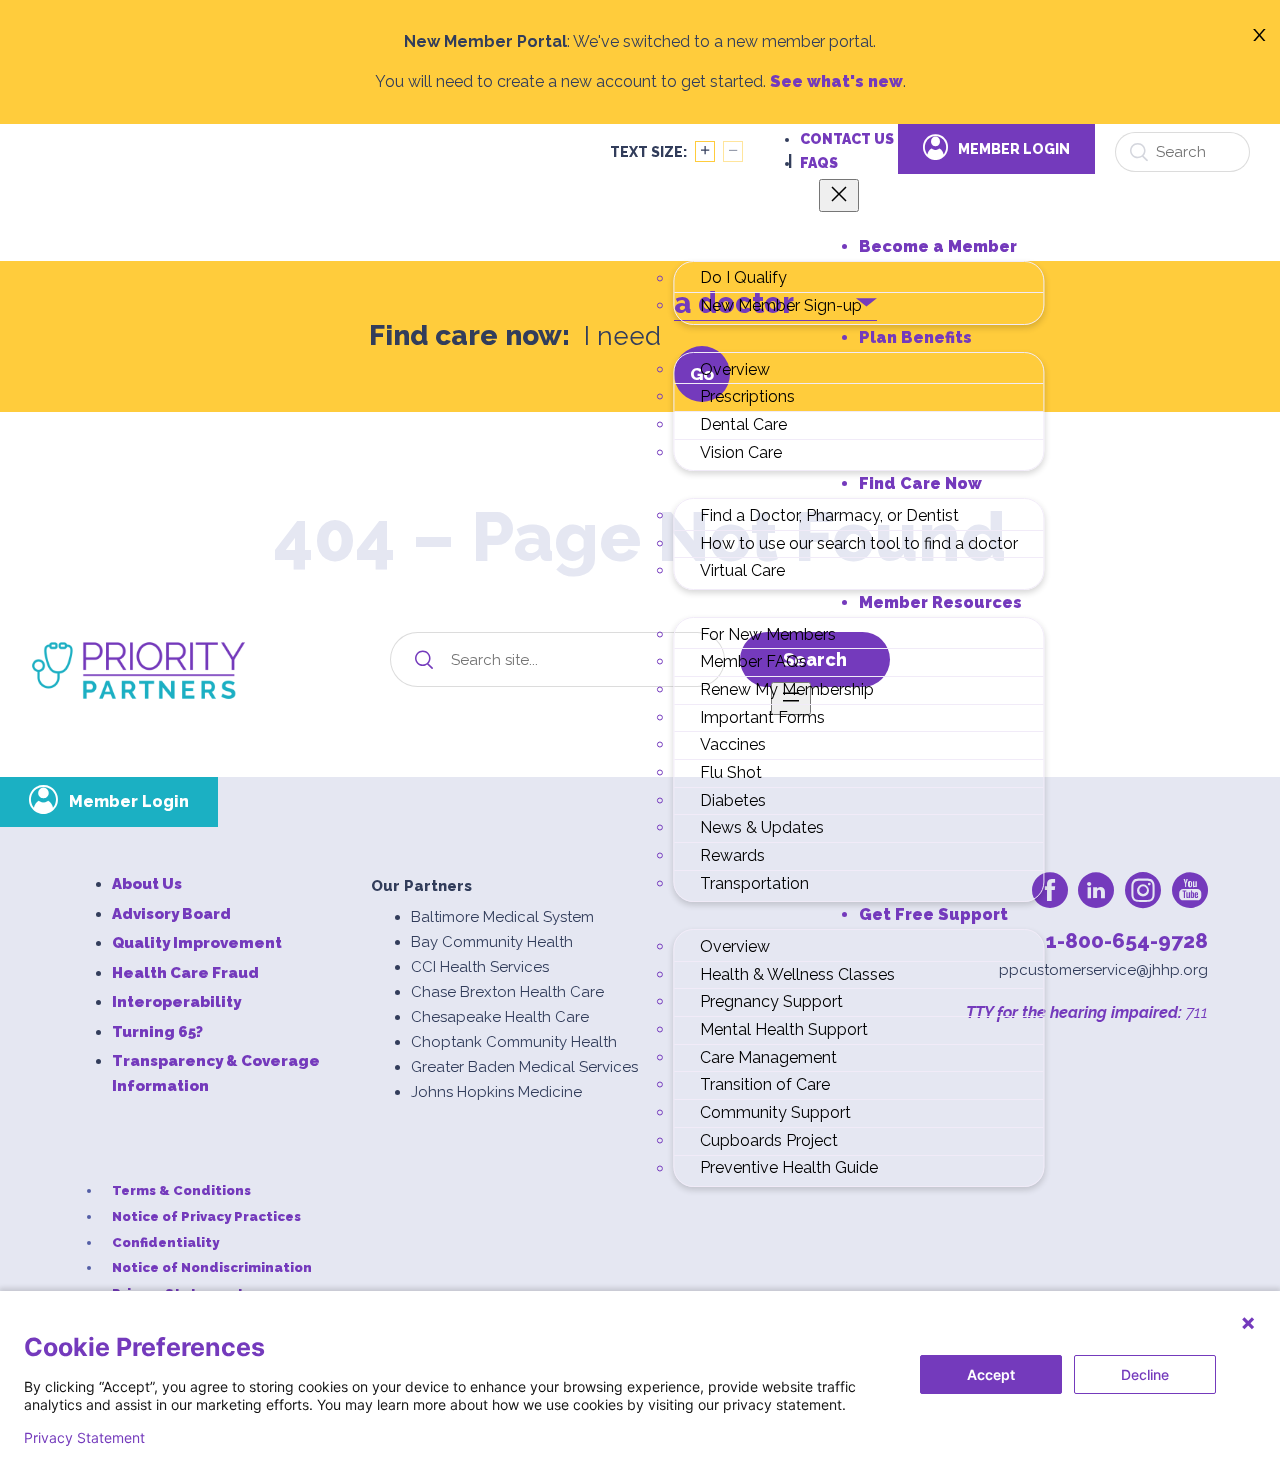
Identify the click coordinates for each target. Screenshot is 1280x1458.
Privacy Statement (84, 1438)
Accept (991, 1374)
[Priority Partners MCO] (138, 670)
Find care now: (469, 335)
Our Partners (421, 886)
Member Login (1014, 149)
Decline (1145, 1374)
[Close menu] (839, 195)
